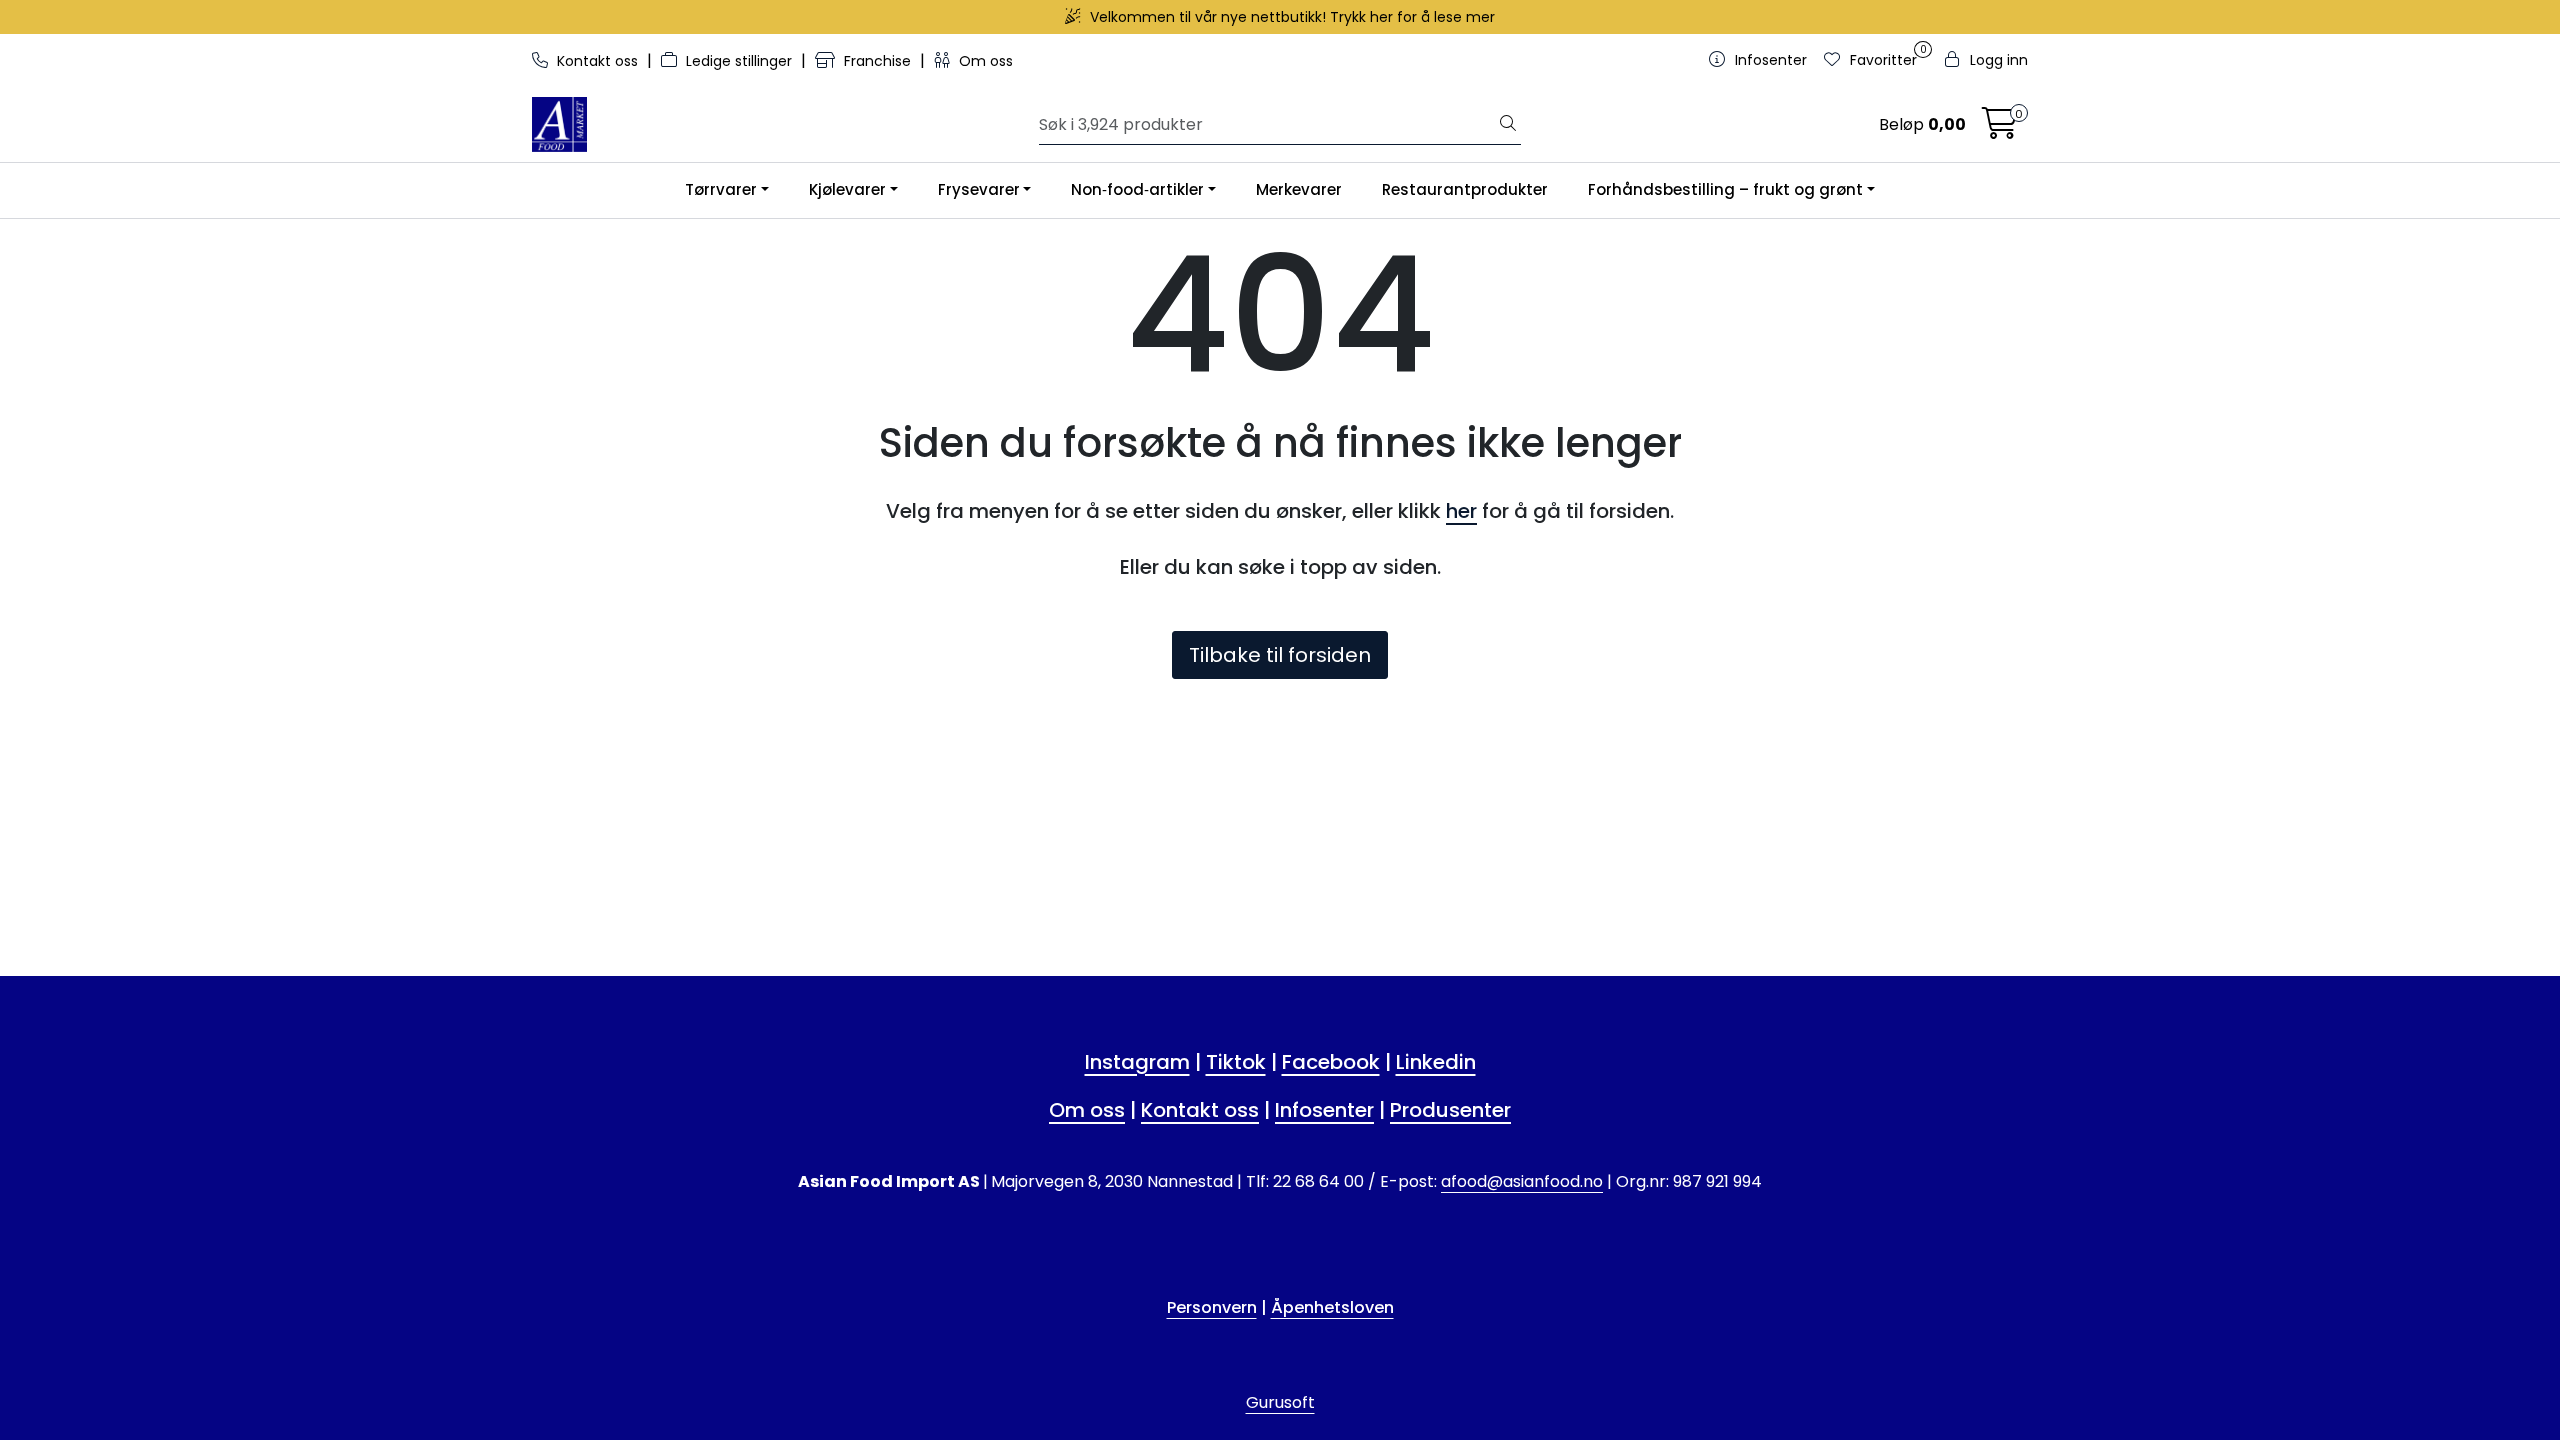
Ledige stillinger (739, 61)
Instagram (1137, 1062)
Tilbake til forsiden (1280, 655)
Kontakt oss (597, 61)
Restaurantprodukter (1465, 189)
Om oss (984, 61)
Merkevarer (1299, 189)
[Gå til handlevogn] (2000, 129)
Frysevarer (979, 189)
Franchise (877, 61)
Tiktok (1236, 1062)
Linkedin (1436, 1062)
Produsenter (1450, 1110)
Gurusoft (1280, 1402)
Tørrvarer (721, 189)
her (1461, 511)
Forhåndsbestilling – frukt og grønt (1725, 189)
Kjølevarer (847, 189)
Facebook (1331, 1062)
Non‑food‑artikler (1137, 189)
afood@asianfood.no (1522, 1181)
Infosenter (1324, 1110)
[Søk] (1508, 125)
